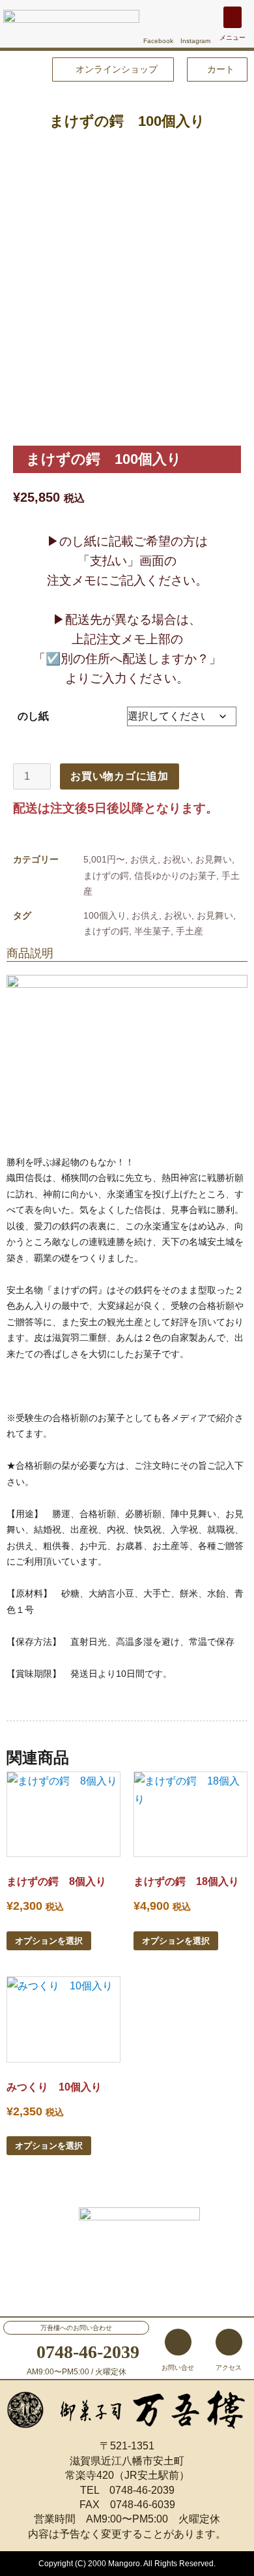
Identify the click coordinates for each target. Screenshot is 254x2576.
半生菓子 (152, 931)
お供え (144, 859)
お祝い (176, 859)
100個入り (105, 915)
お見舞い (214, 859)
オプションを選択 (49, 1941)
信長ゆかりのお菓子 (175, 876)
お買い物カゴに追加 (120, 776)
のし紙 (33, 716)
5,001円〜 (104, 859)
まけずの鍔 (106, 876)
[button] (233, 17)
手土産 (190, 931)
